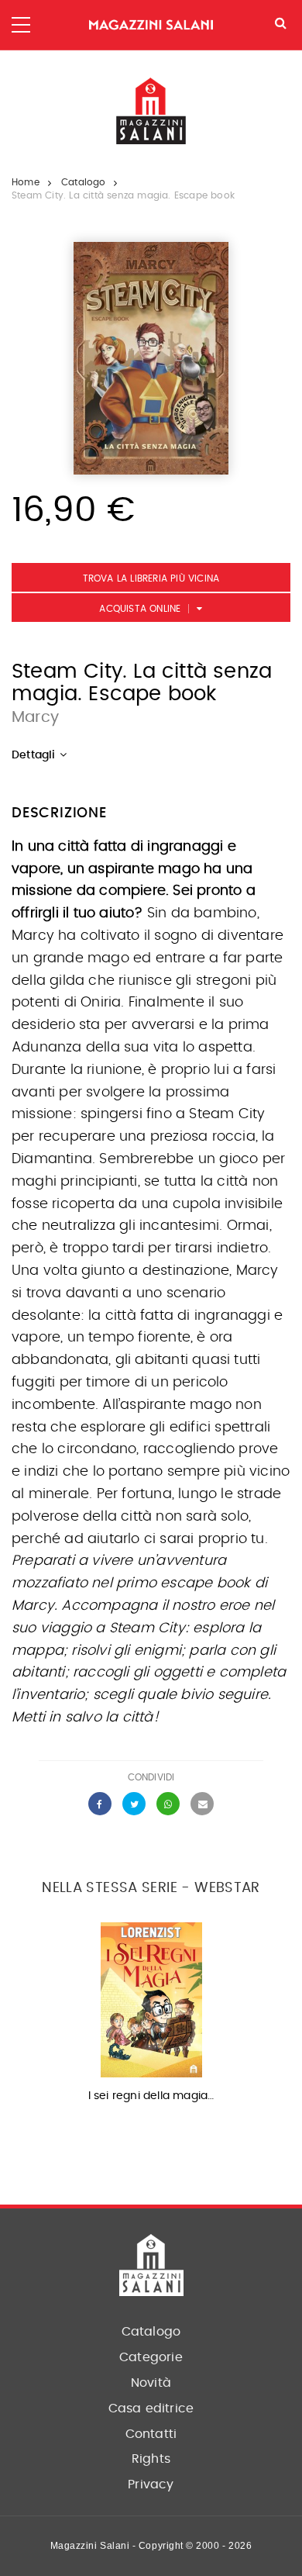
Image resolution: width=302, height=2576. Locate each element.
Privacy (151, 2484)
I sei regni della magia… (151, 2096)
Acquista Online (140, 609)
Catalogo (84, 182)
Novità (151, 2383)
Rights (151, 2459)
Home (26, 182)
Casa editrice (151, 2409)
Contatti (151, 2434)
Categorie (151, 2357)
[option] (151, 2017)
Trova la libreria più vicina (151, 578)
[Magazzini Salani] (151, 25)
